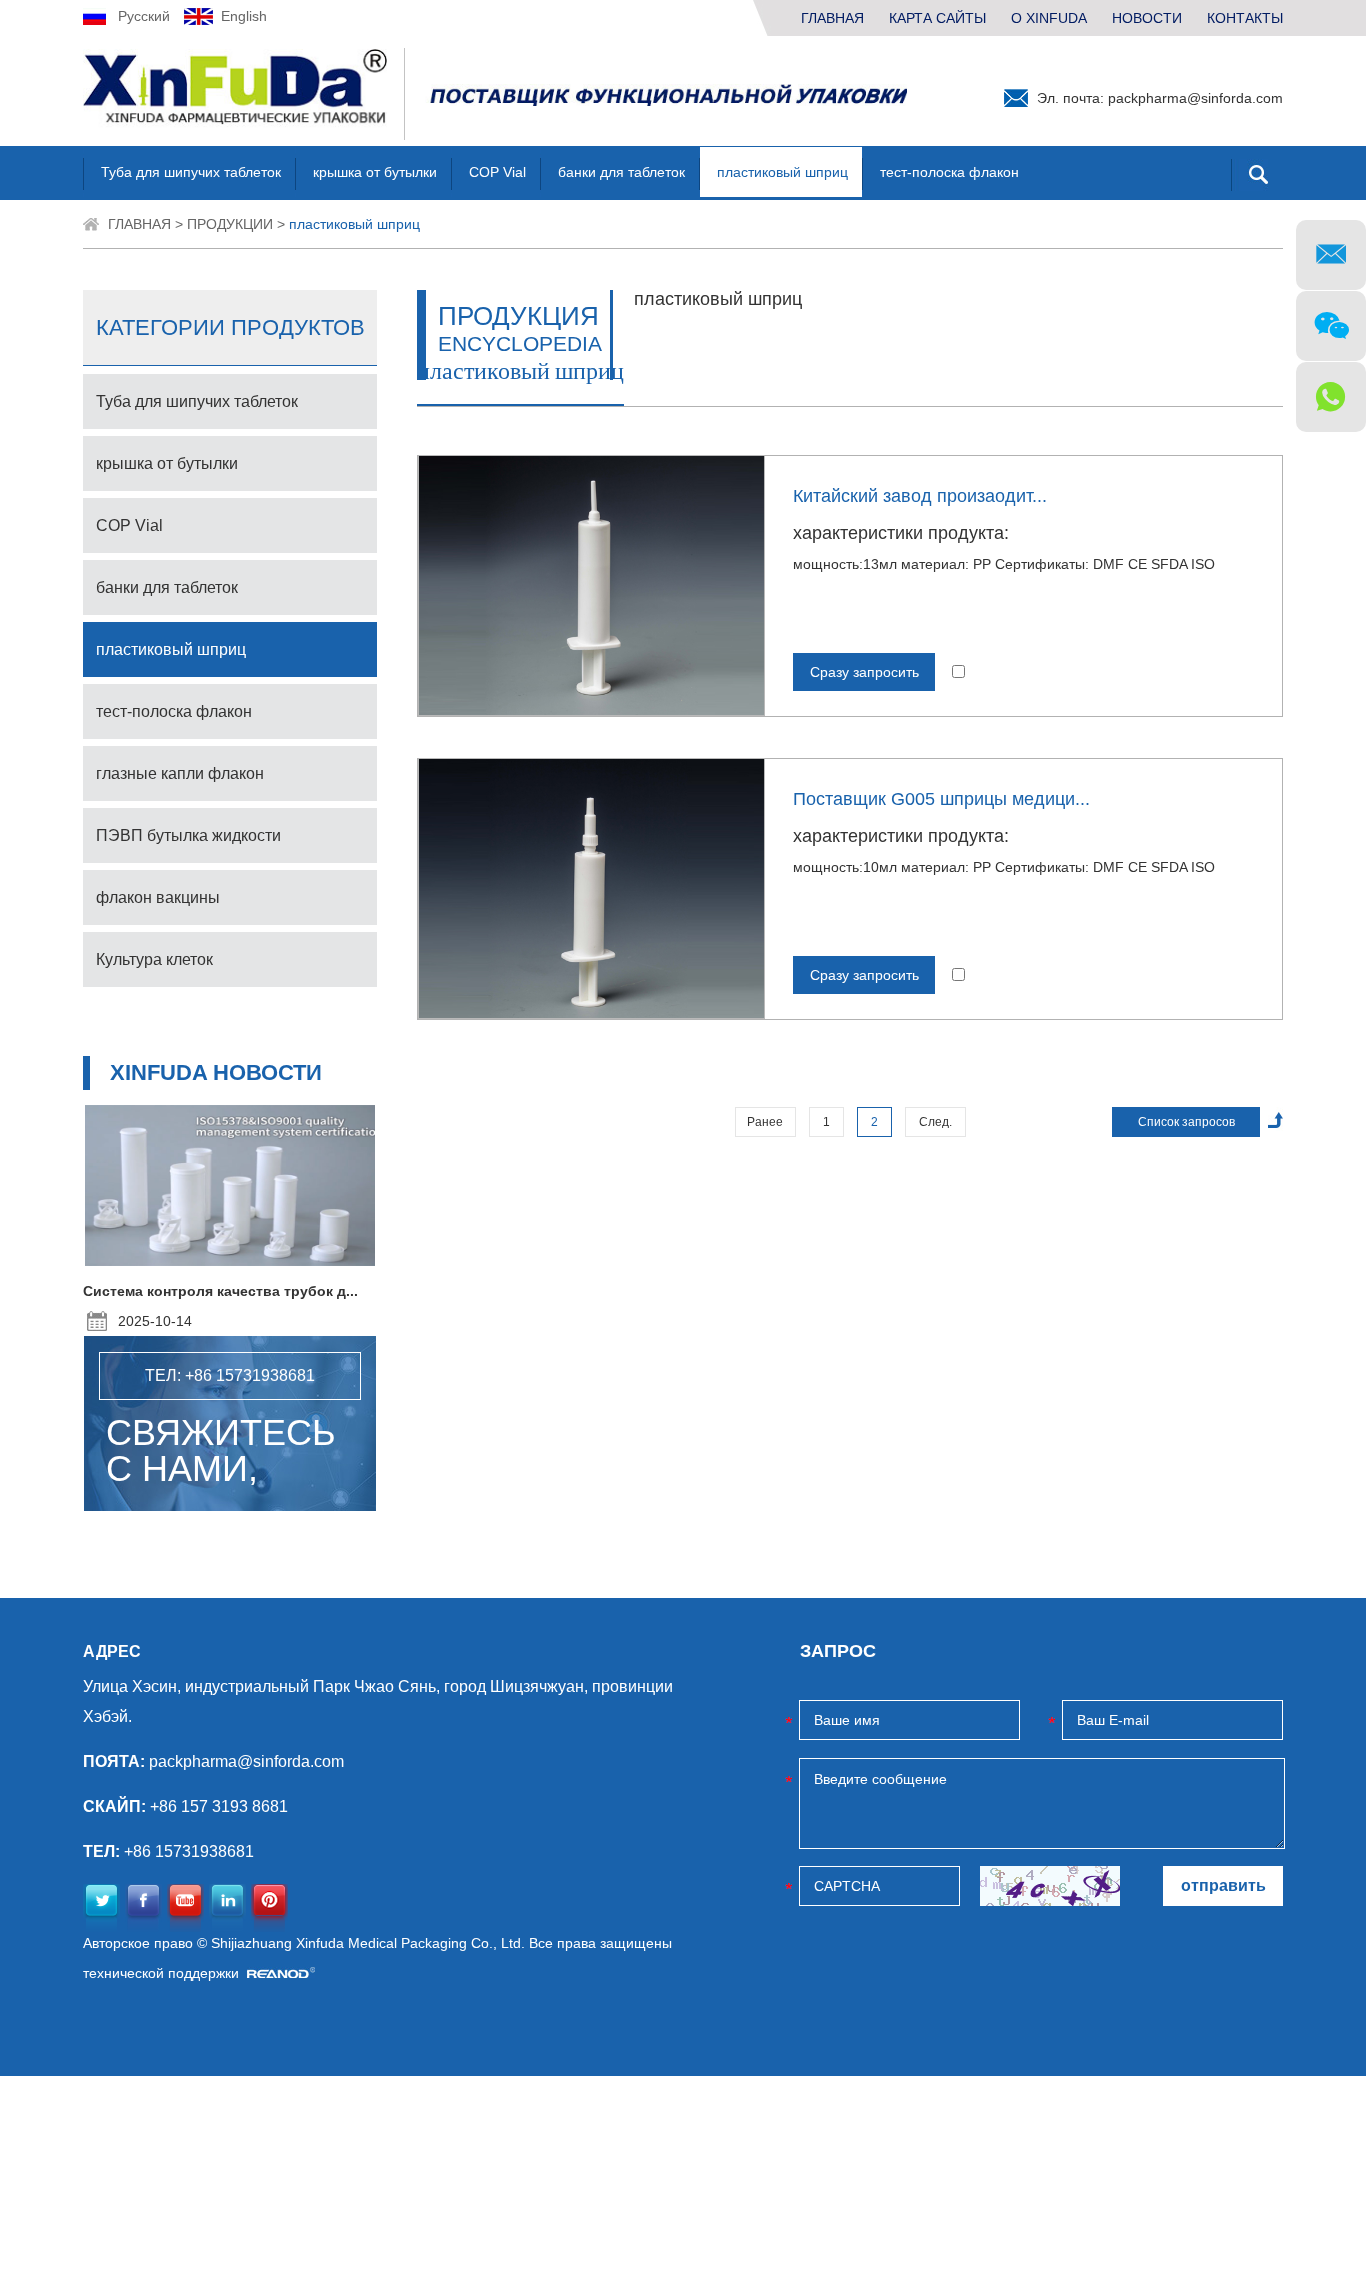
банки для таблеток (621, 172)
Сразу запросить (864, 672)
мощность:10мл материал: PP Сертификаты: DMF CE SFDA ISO (1004, 867)
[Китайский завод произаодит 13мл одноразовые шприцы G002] (591, 585)
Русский (144, 16)
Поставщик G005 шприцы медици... (941, 799)
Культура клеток (154, 959)
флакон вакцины (158, 897)
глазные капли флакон (180, 773)
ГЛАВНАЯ (832, 18)
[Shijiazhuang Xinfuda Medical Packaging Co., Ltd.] (666, 95)
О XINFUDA (1049, 18)
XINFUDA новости (216, 1072)
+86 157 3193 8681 (219, 1806)
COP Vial (497, 172)
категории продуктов (230, 327)
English (244, 16)
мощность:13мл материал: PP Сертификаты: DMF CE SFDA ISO (1004, 564)
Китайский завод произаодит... (920, 496)
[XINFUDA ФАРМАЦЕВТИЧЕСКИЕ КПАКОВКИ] (244, 94)
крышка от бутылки (375, 172)
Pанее (765, 1122)
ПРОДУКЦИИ (230, 224)
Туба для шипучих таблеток (191, 172)
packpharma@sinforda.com (1195, 98)
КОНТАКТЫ (1245, 18)
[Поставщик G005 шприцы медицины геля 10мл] (591, 888)
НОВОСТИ (1147, 18)
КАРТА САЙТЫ (937, 18)
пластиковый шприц (782, 172)
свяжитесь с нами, (221, 1451)
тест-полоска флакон (949, 172)
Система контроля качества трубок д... (220, 1291)
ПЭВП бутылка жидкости (188, 835)
